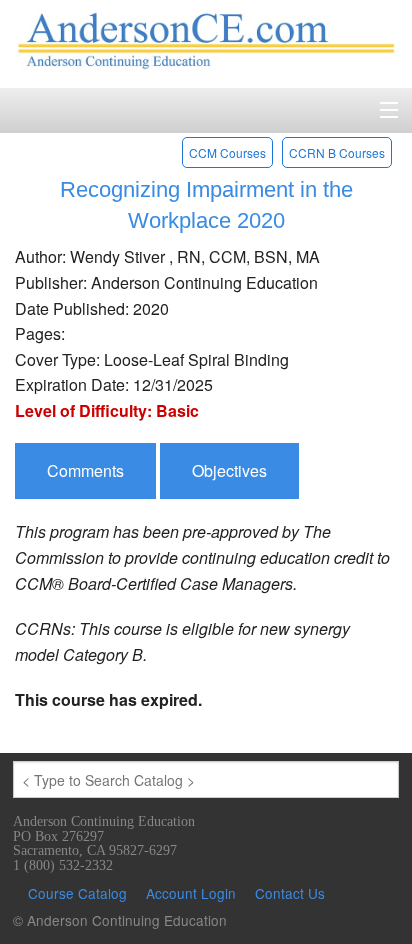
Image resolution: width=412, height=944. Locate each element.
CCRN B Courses (337, 152)
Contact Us (290, 893)
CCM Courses (227, 152)
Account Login (191, 893)
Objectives (229, 470)
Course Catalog (77, 893)
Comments (85, 470)
